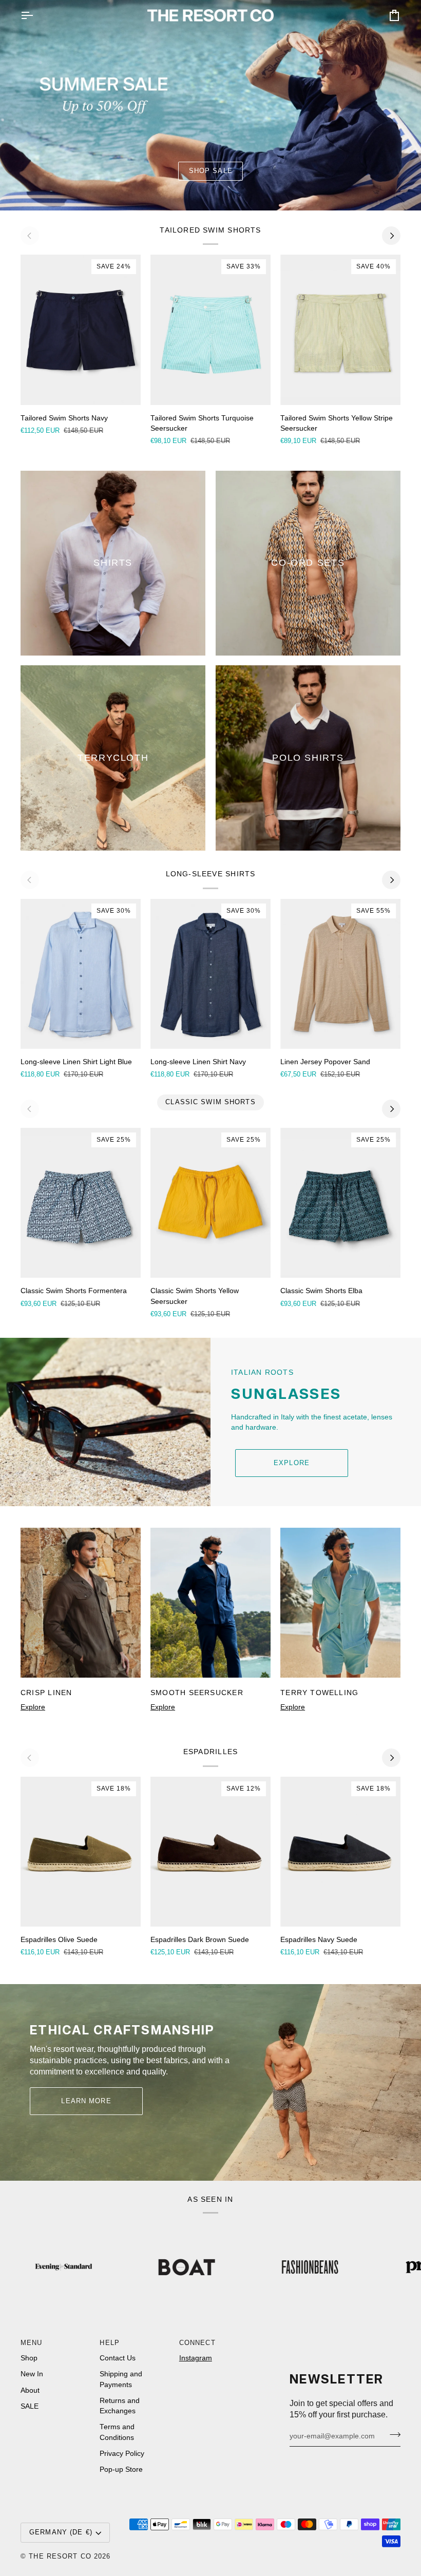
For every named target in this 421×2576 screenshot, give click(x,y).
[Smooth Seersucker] (210, 1603)
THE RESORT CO (60, 2556)
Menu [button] (32, 2343)
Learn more (86, 2101)
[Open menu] (36, 15)
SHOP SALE (210, 171)
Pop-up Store (121, 2469)
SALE (30, 2406)
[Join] (392, 2435)
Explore (33, 1707)
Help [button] (110, 2343)
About (30, 2390)
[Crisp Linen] (81, 1603)
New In (32, 2374)
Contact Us (118, 2358)
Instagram (196, 2358)
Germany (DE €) (61, 2532)
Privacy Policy (122, 2454)
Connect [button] (197, 2343)
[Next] (391, 236)
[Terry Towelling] (340, 1603)
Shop (29, 2358)
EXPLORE (292, 1463)
